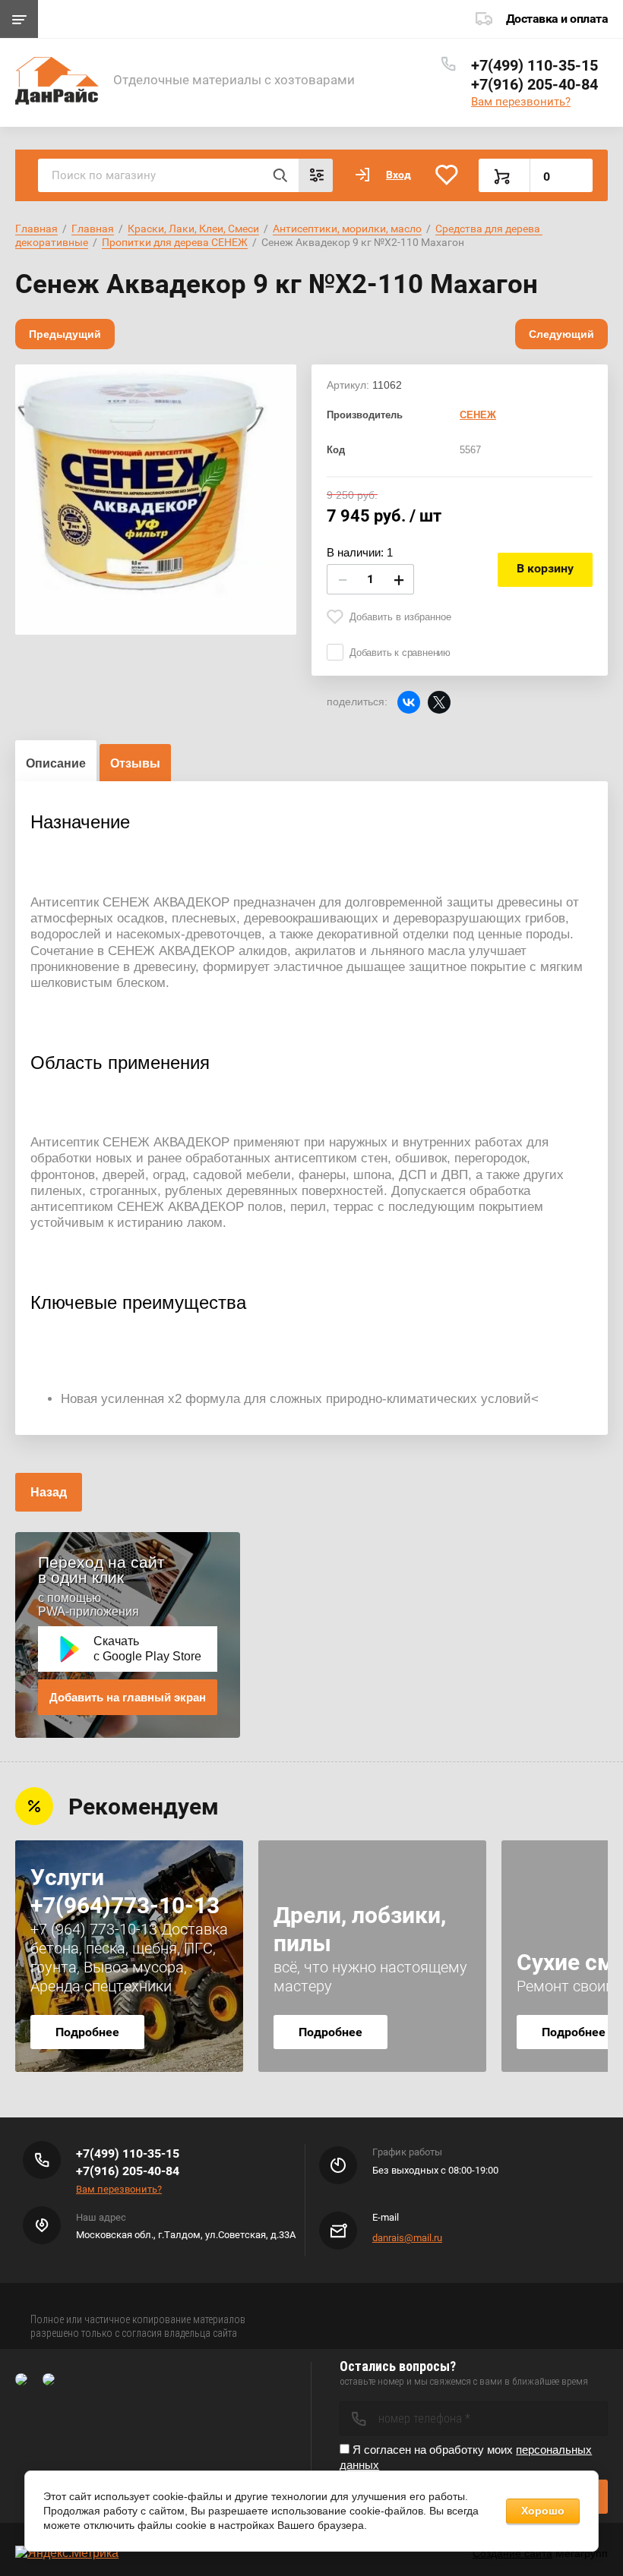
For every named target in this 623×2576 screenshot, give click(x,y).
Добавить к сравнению (400, 653)
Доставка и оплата (557, 19)
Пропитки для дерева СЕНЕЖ (175, 242)
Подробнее (87, 2032)
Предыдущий (65, 334)
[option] (156, 499)
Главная (36, 229)
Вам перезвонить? (521, 102)
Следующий (561, 334)
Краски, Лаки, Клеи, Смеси (193, 229)
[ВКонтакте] (409, 702)
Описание (56, 763)
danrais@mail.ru (407, 2238)
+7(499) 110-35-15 (534, 65)
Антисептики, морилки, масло (347, 229)
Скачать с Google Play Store (147, 1649)
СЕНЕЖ (478, 415)
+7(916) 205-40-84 (534, 84)
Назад (49, 1492)
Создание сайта (512, 2553)
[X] (439, 702)
